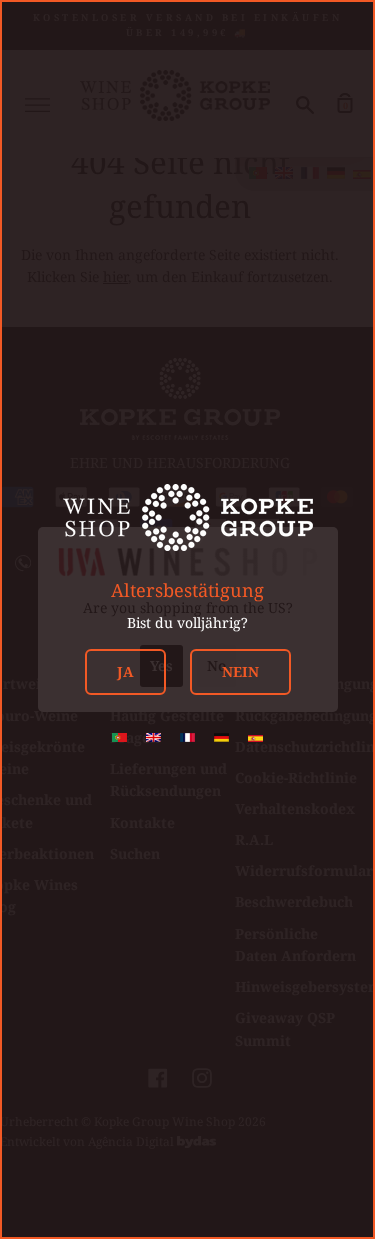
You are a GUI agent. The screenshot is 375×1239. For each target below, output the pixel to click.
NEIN (240, 671)
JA (125, 671)
